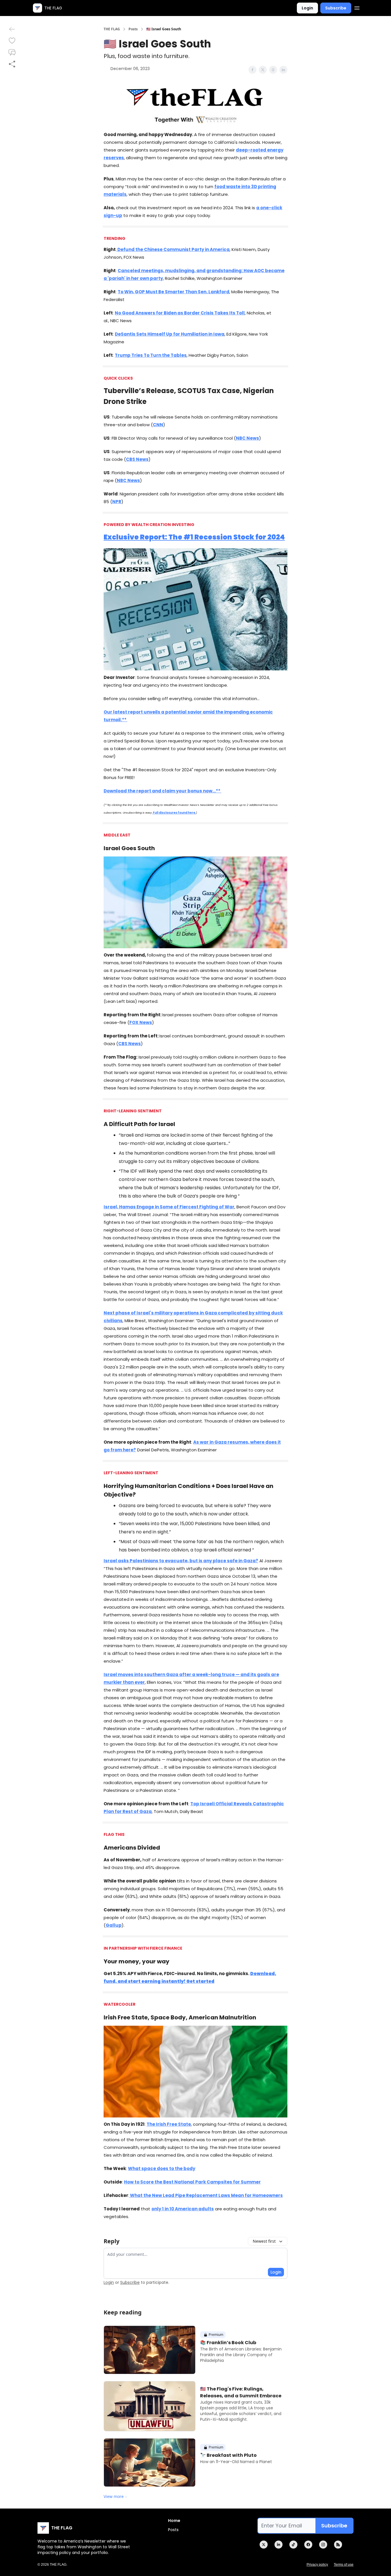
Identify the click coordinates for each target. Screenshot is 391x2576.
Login (307, 8)
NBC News (247, 438)
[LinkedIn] (279, 2545)
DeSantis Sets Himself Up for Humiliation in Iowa (170, 334)
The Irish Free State (169, 2124)
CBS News (137, 459)
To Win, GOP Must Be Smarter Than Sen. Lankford (173, 292)
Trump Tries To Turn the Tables (151, 355)
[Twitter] (264, 2545)
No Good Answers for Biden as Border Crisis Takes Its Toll (180, 313)
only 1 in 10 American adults (183, 2209)
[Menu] (357, 7)
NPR (117, 502)
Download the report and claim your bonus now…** (162, 791)
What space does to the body (162, 2168)
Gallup (114, 1925)
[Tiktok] (293, 2545)
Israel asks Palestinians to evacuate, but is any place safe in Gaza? (181, 1561)
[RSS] (338, 2545)
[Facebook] (308, 2545)
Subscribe (336, 8)
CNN (158, 425)
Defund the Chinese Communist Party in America (173, 249)
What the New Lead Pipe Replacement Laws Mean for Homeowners (206, 2195)
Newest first (264, 2241)
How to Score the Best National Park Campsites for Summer (192, 2182)
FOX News (141, 1022)
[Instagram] (323, 2545)
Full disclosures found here (174, 813)
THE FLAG (112, 29)
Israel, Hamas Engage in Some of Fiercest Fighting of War (169, 1207)
